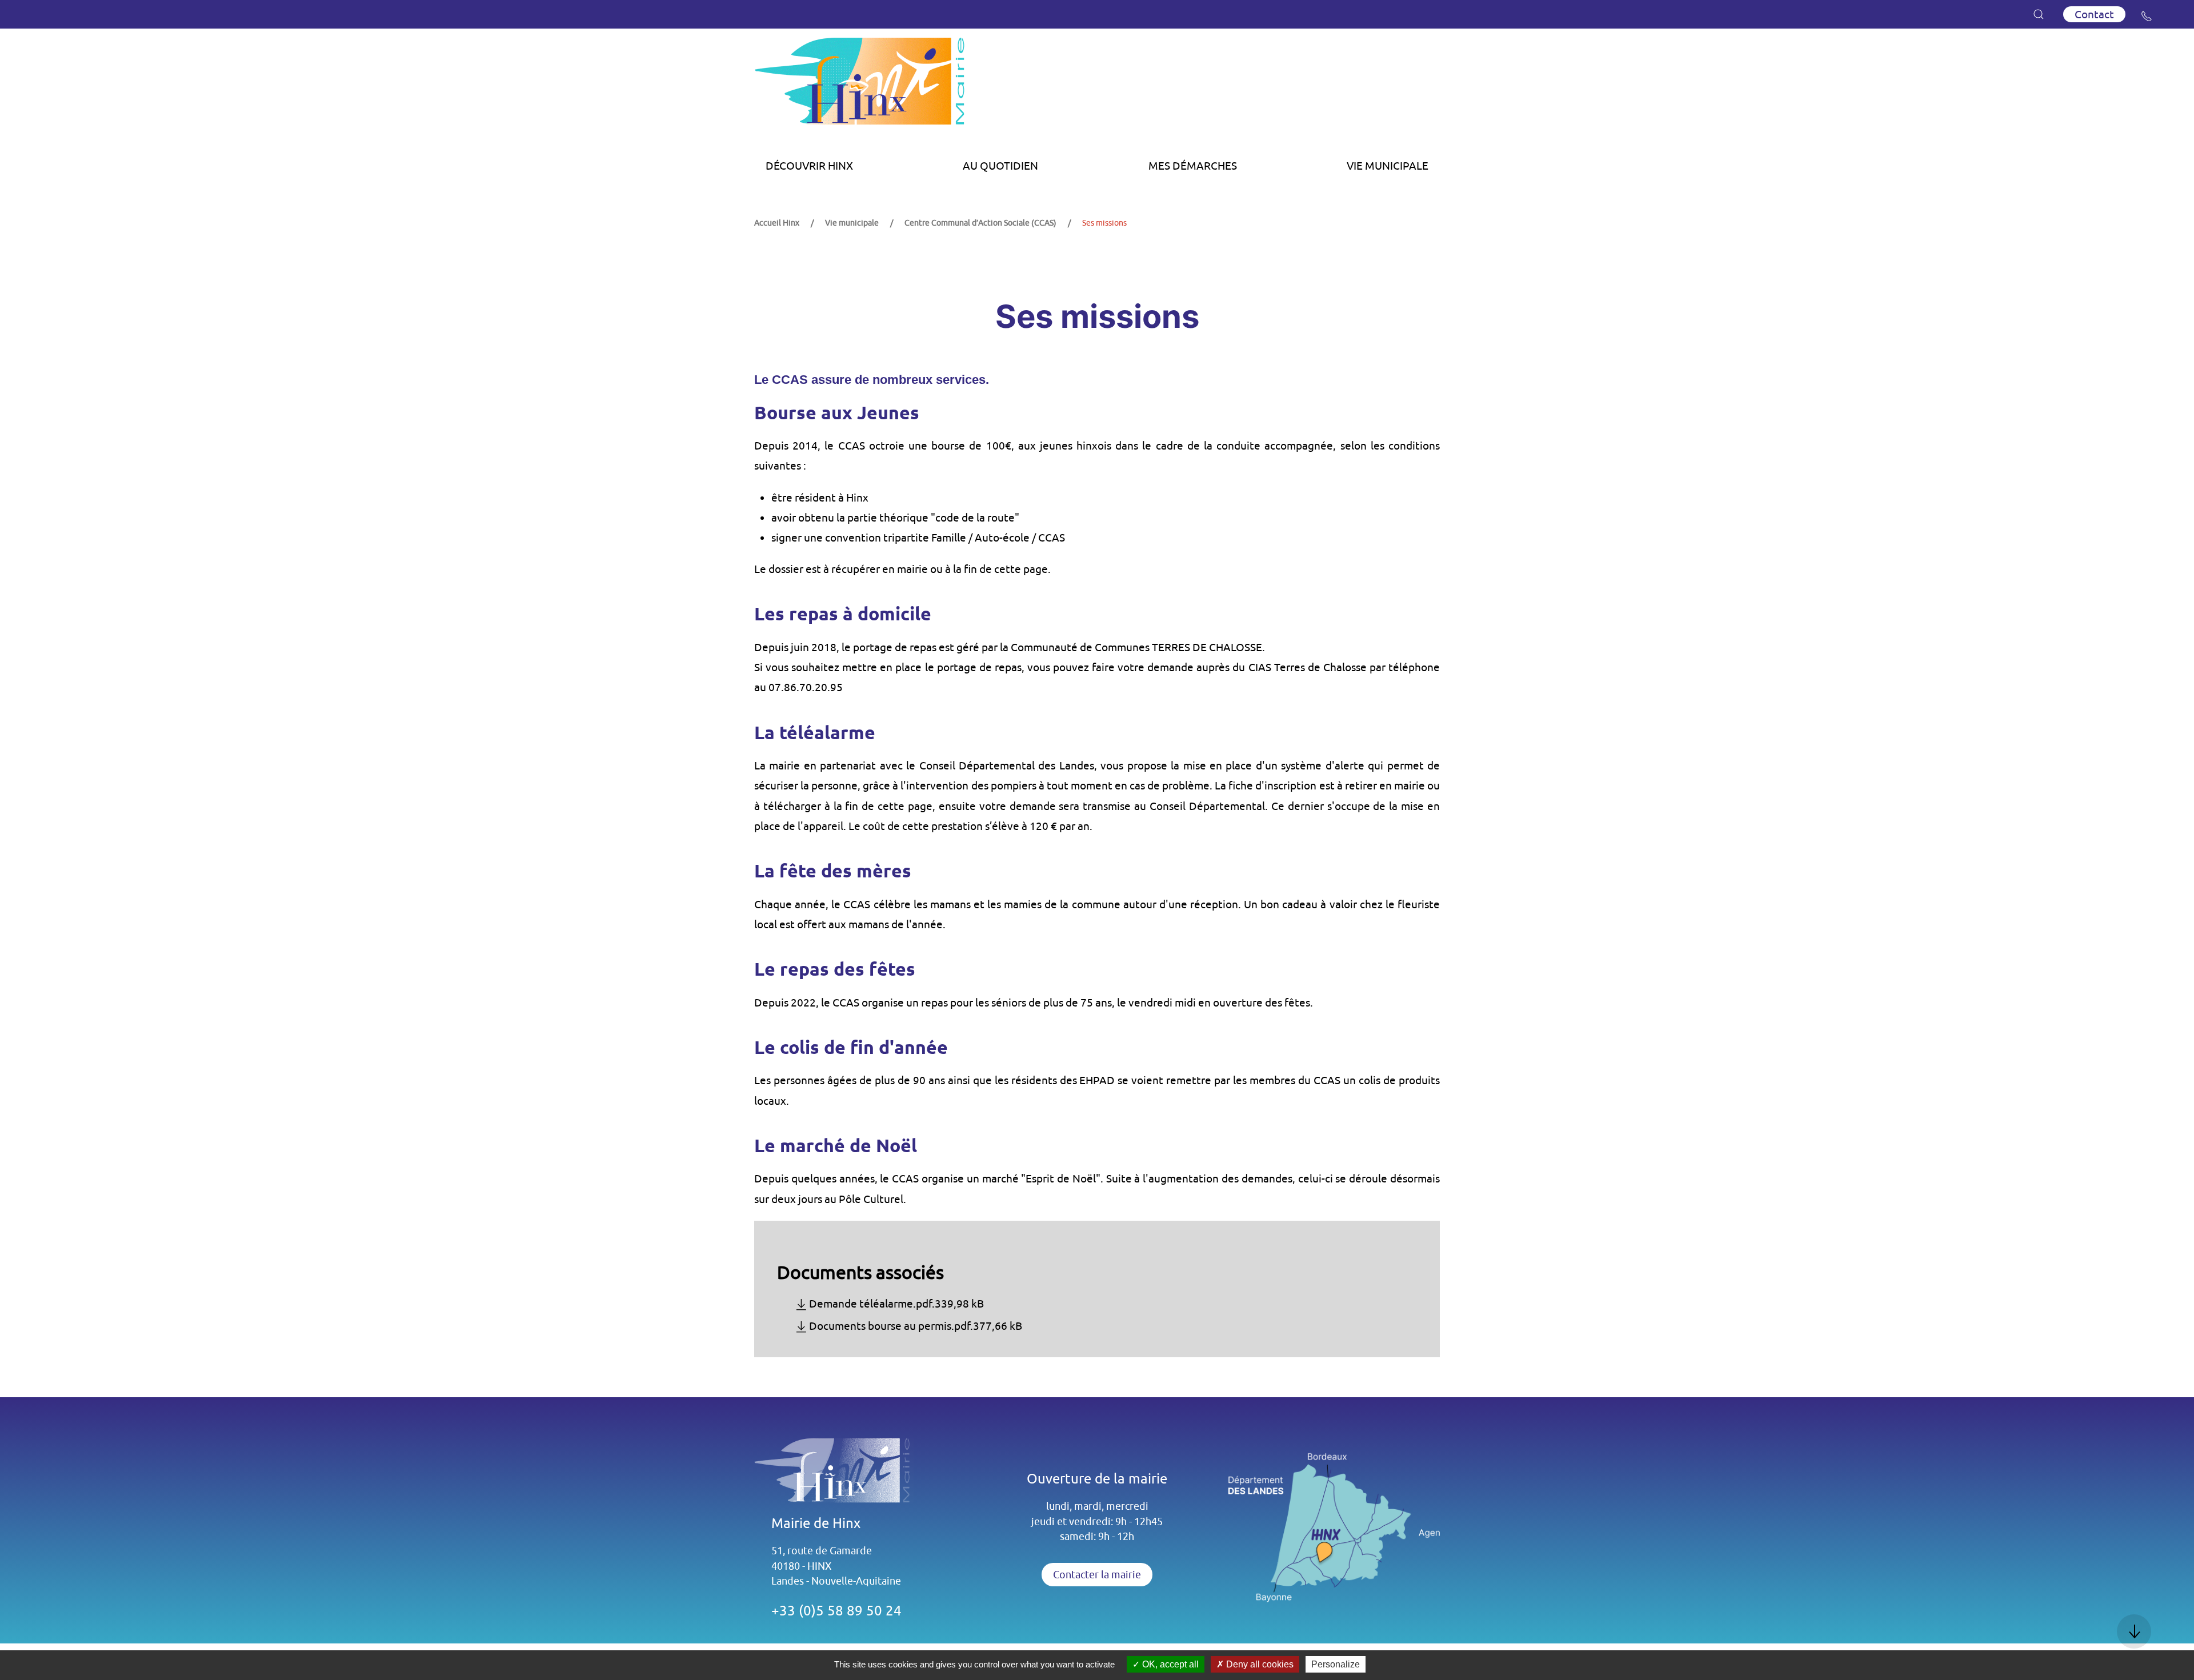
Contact (2094, 14)
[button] (2039, 14)
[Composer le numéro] (2147, 16)
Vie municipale (852, 223)
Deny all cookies (1259, 1664)
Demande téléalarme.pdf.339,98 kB (896, 1304)
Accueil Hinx (777, 223)
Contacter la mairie (1097, 1575)
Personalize (1336, 1664)
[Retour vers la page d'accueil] (1097, 85)
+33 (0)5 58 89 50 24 (836, 1610)
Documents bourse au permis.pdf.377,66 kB (916, 1326)
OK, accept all (1169, 1664)
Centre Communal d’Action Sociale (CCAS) (980, 223)
